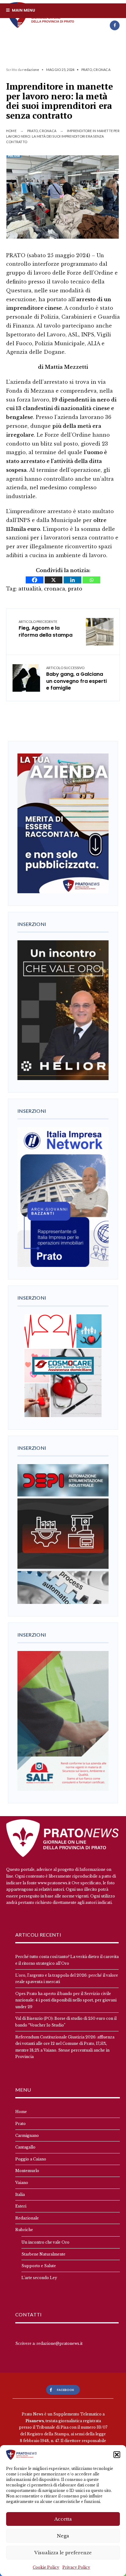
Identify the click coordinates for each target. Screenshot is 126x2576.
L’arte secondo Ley (39, 2278)
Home (11, 131)
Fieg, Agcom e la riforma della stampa (46, 629)
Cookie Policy (46, 2567)
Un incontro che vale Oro (45, 2242)
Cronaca (102, 70)
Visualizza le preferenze (63, 2553)
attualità (30, 589)
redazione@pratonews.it (59, 2343)
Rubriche (24, 2230)
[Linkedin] (72, 580)
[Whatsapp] (91, 580)
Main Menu (23, 10)
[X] (54, 580)
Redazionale (27, 2218)
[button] (117, 2455)
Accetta (63, 2519)
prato (75, 589)
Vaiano (22, 2183)
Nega (63, 2536)
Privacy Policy (76, 2567)
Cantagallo (25, 2147)
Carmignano (27, 2136)
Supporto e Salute (39, 2266)
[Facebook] (115, 25)
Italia (20, 2195)
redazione (31, 70)
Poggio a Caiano (31, 2159)
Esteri (21, 2206)
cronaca (55, 589)
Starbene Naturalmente (43, 2254)
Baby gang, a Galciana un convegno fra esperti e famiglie (76, 679)
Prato (87, 70)
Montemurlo (27, 2171)
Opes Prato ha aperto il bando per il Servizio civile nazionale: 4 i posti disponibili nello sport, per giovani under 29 (66, 2000)
